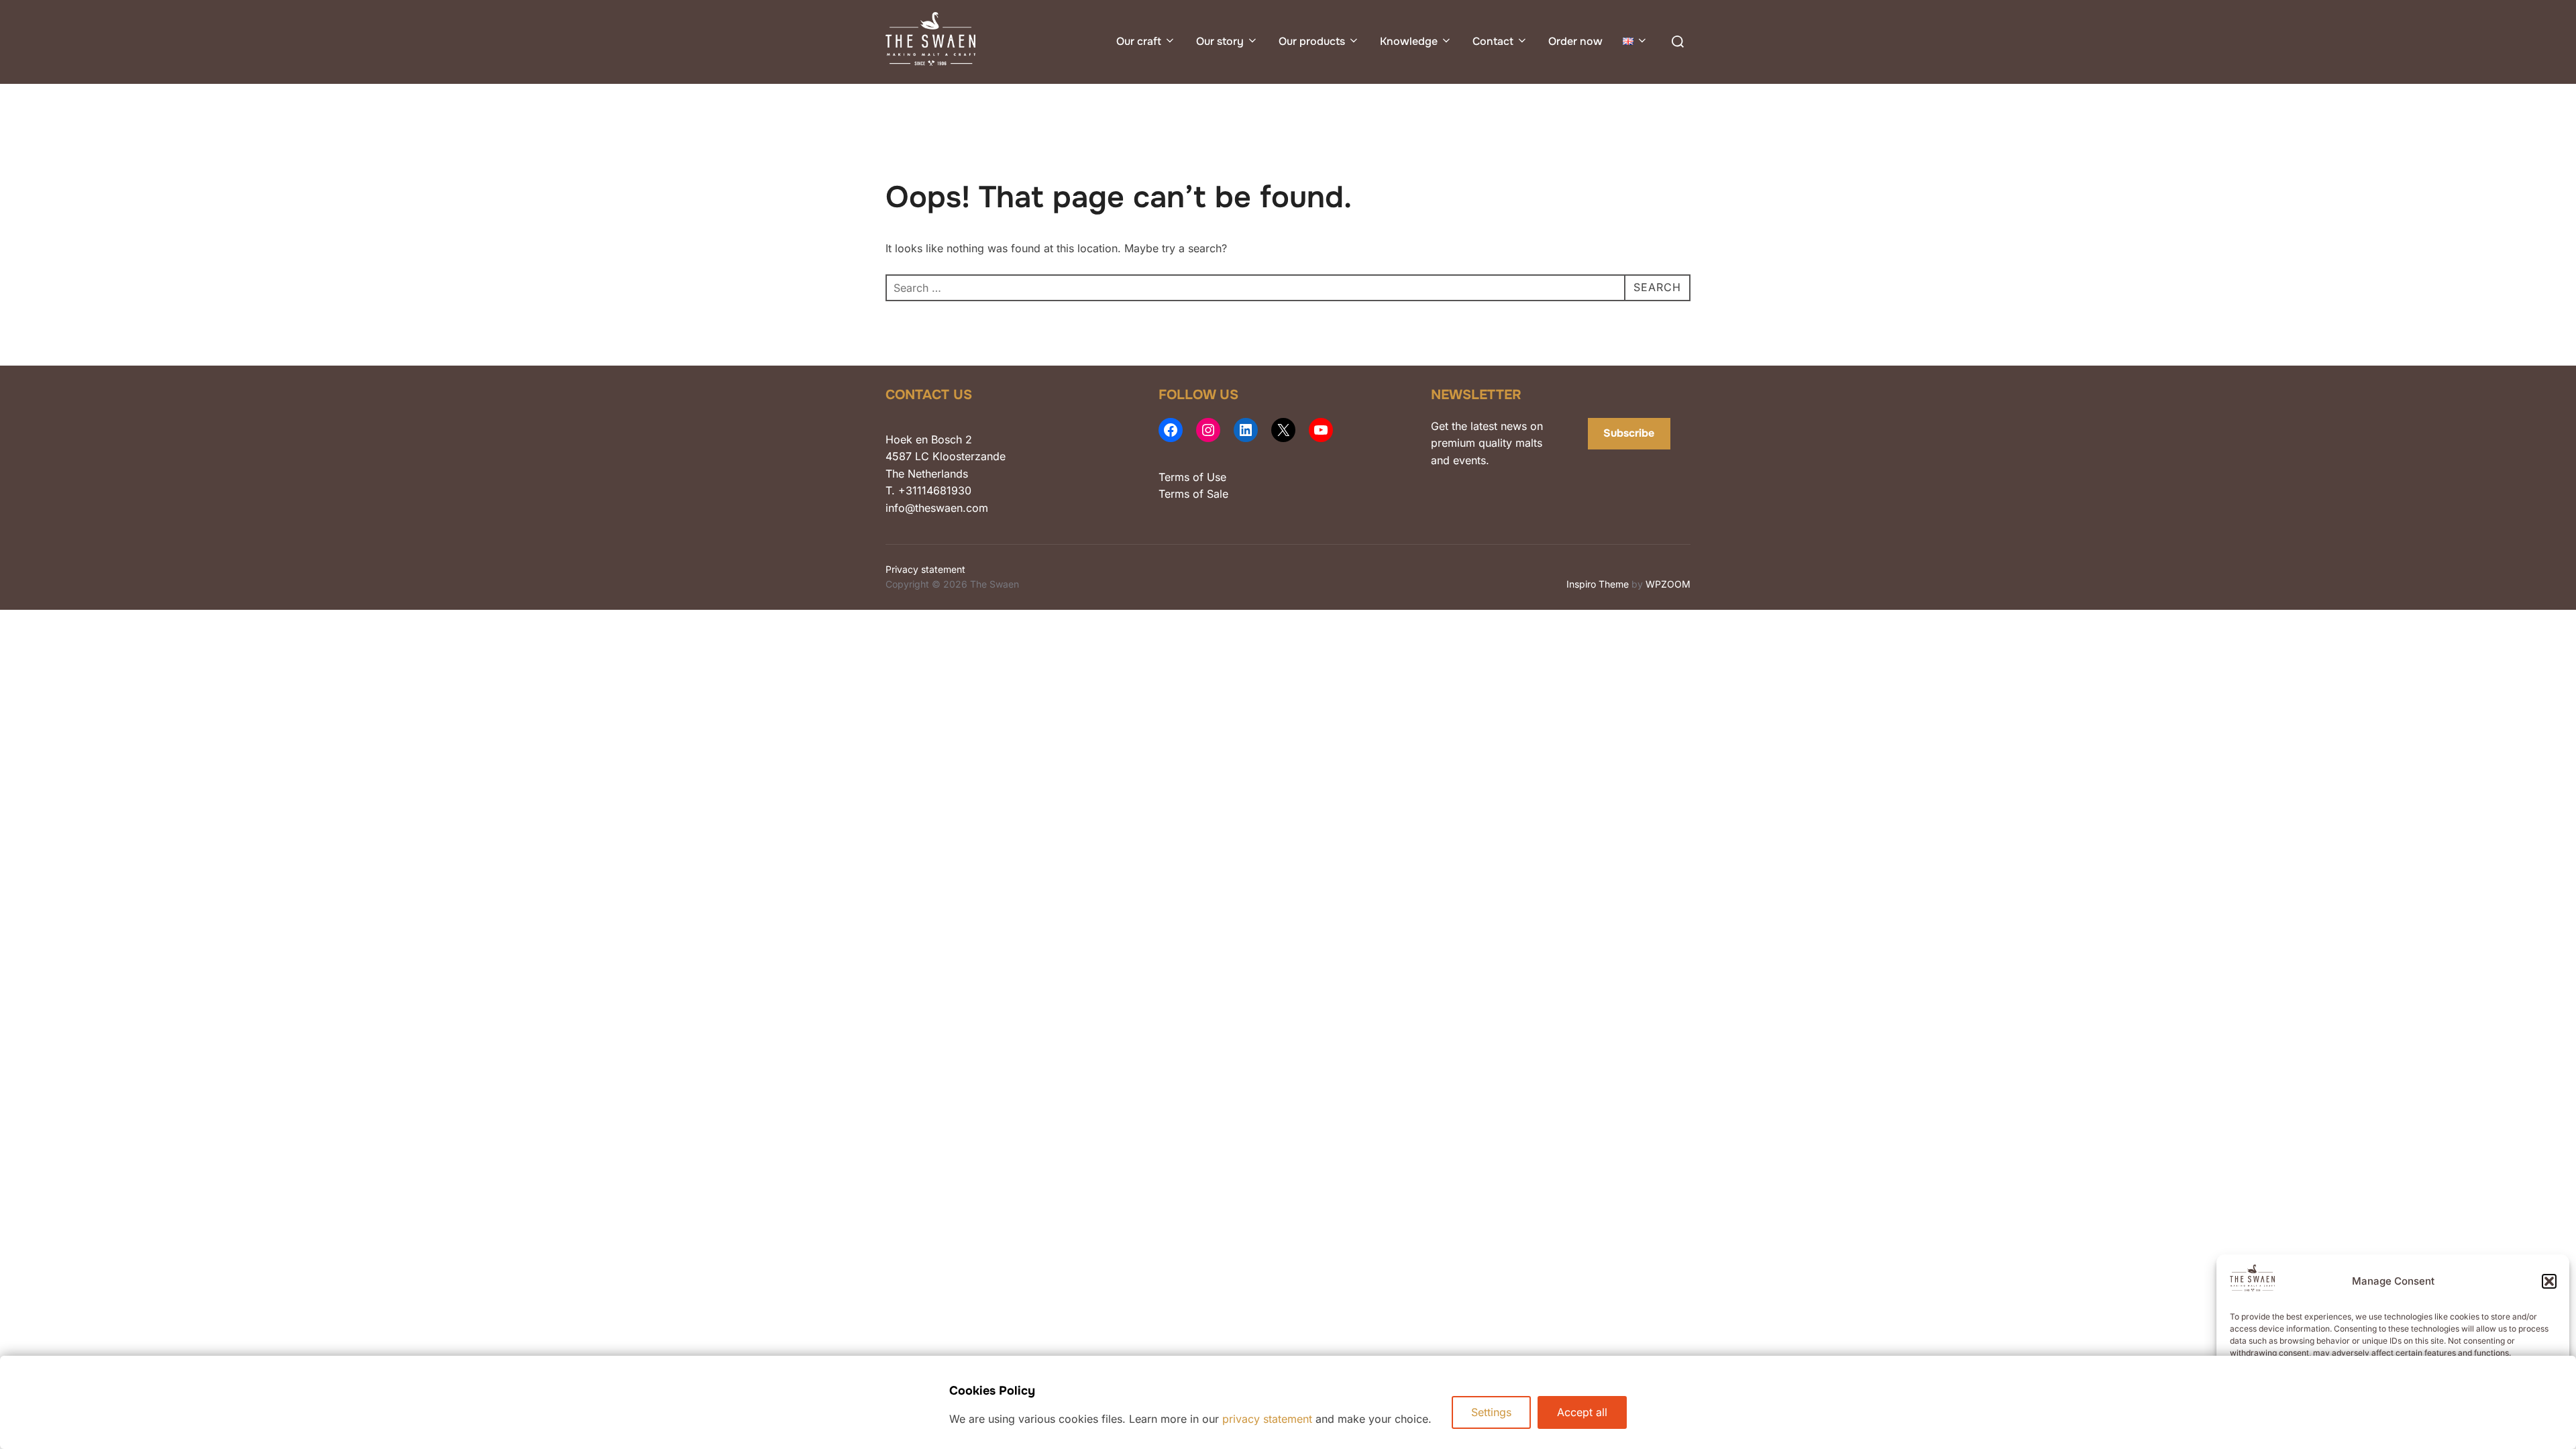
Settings (1491, 1412)
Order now (1575, 41)
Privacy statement (925, 569)
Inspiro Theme (1598, 584)
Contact (1493, 41)
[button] (2549, 1281)
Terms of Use (1192, 477)
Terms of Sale (1193, 494)
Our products (1312, 41)
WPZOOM (1668, 584)
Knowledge (1409, 41)
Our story (1220, 41)
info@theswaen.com (937, 508)
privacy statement (1267, 1419)
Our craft (1139, 41)
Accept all (1582, 1412)
